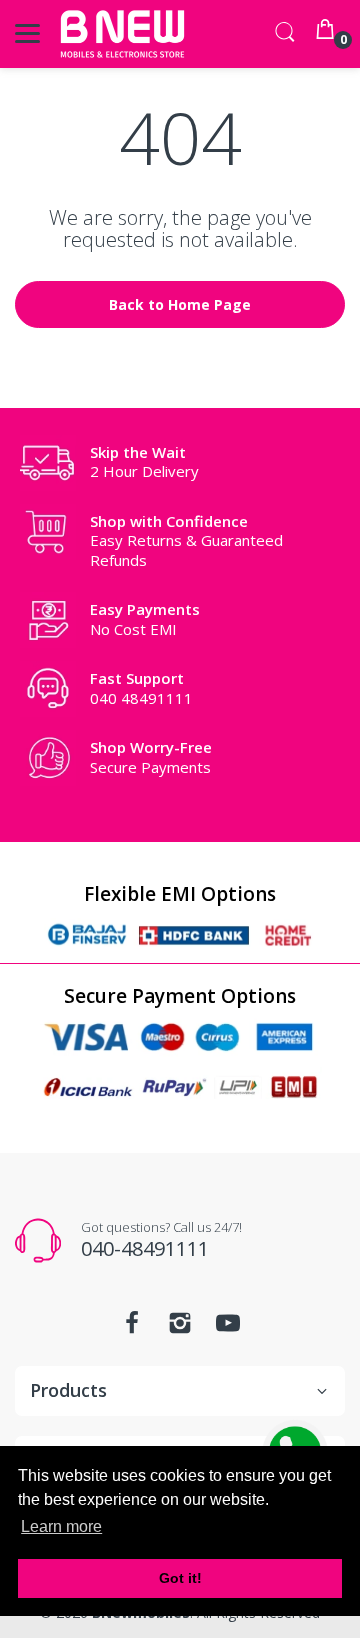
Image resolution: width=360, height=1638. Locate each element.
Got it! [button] (180, 1578)
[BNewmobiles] (122, 34)
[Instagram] (180, 1328)
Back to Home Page (180, 304)
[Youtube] (228, 1328)
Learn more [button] (61, 1526)
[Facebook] (132, 1328)
